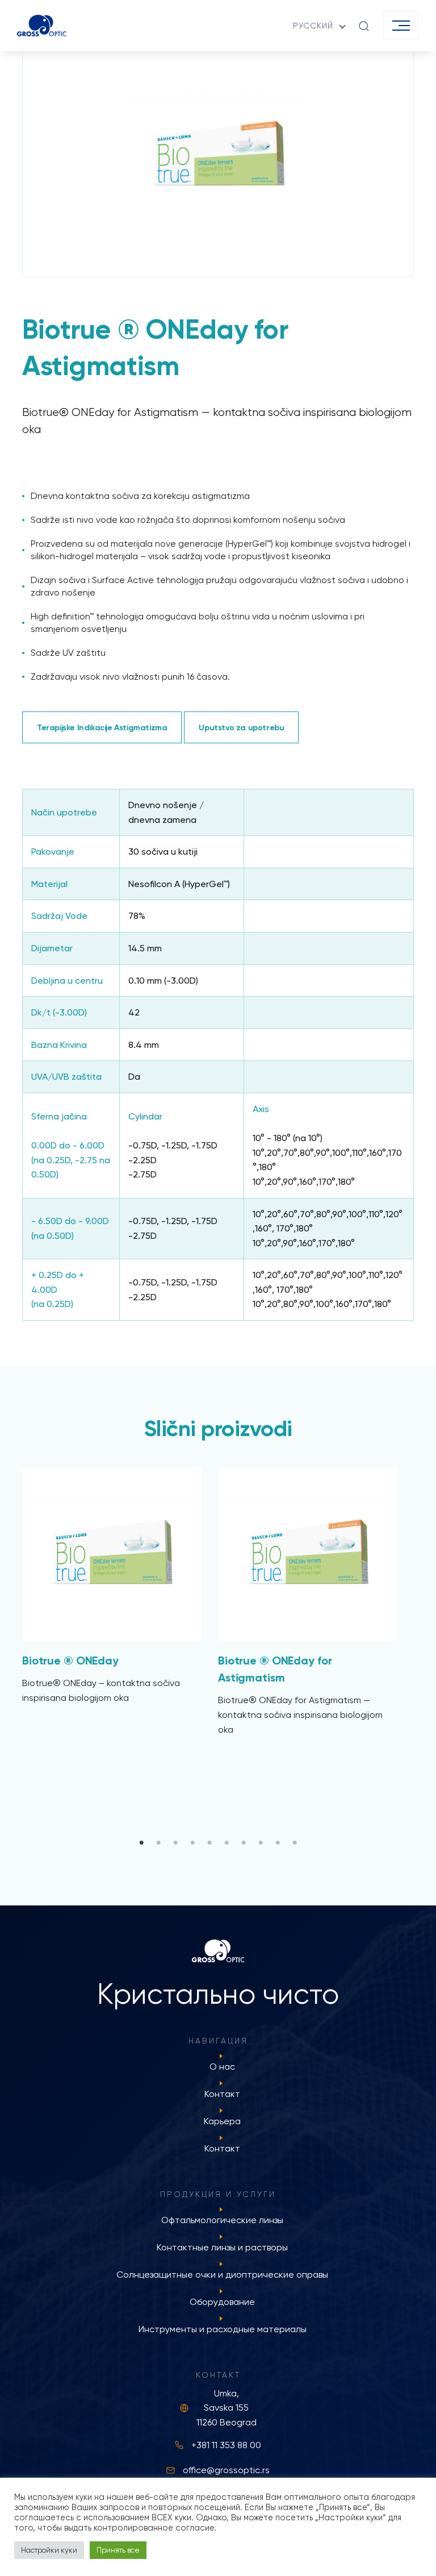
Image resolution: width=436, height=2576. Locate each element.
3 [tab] (175, 1843)
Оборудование (222, 2302)
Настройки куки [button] (49, 2550)
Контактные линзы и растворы (222, 2247)
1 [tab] (141, 1843)
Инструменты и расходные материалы (223, 2329)
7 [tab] (244, 1843)
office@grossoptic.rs (226, 2470)
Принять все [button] (118, 2550)
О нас (222, 2067)
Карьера (222, 2121)
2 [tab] (158, 1843)
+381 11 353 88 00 (226, 2445)
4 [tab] (192, 1843)
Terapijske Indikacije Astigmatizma (102, 727)
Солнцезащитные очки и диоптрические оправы (222, 2275)
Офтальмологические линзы (222, 2220)
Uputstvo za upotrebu (241, 727)
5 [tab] (209, 1843)
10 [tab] (295, 1843)
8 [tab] (261, 1843)
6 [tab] (227, 1843)
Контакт (222, 2094)
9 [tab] (278, 1843)
